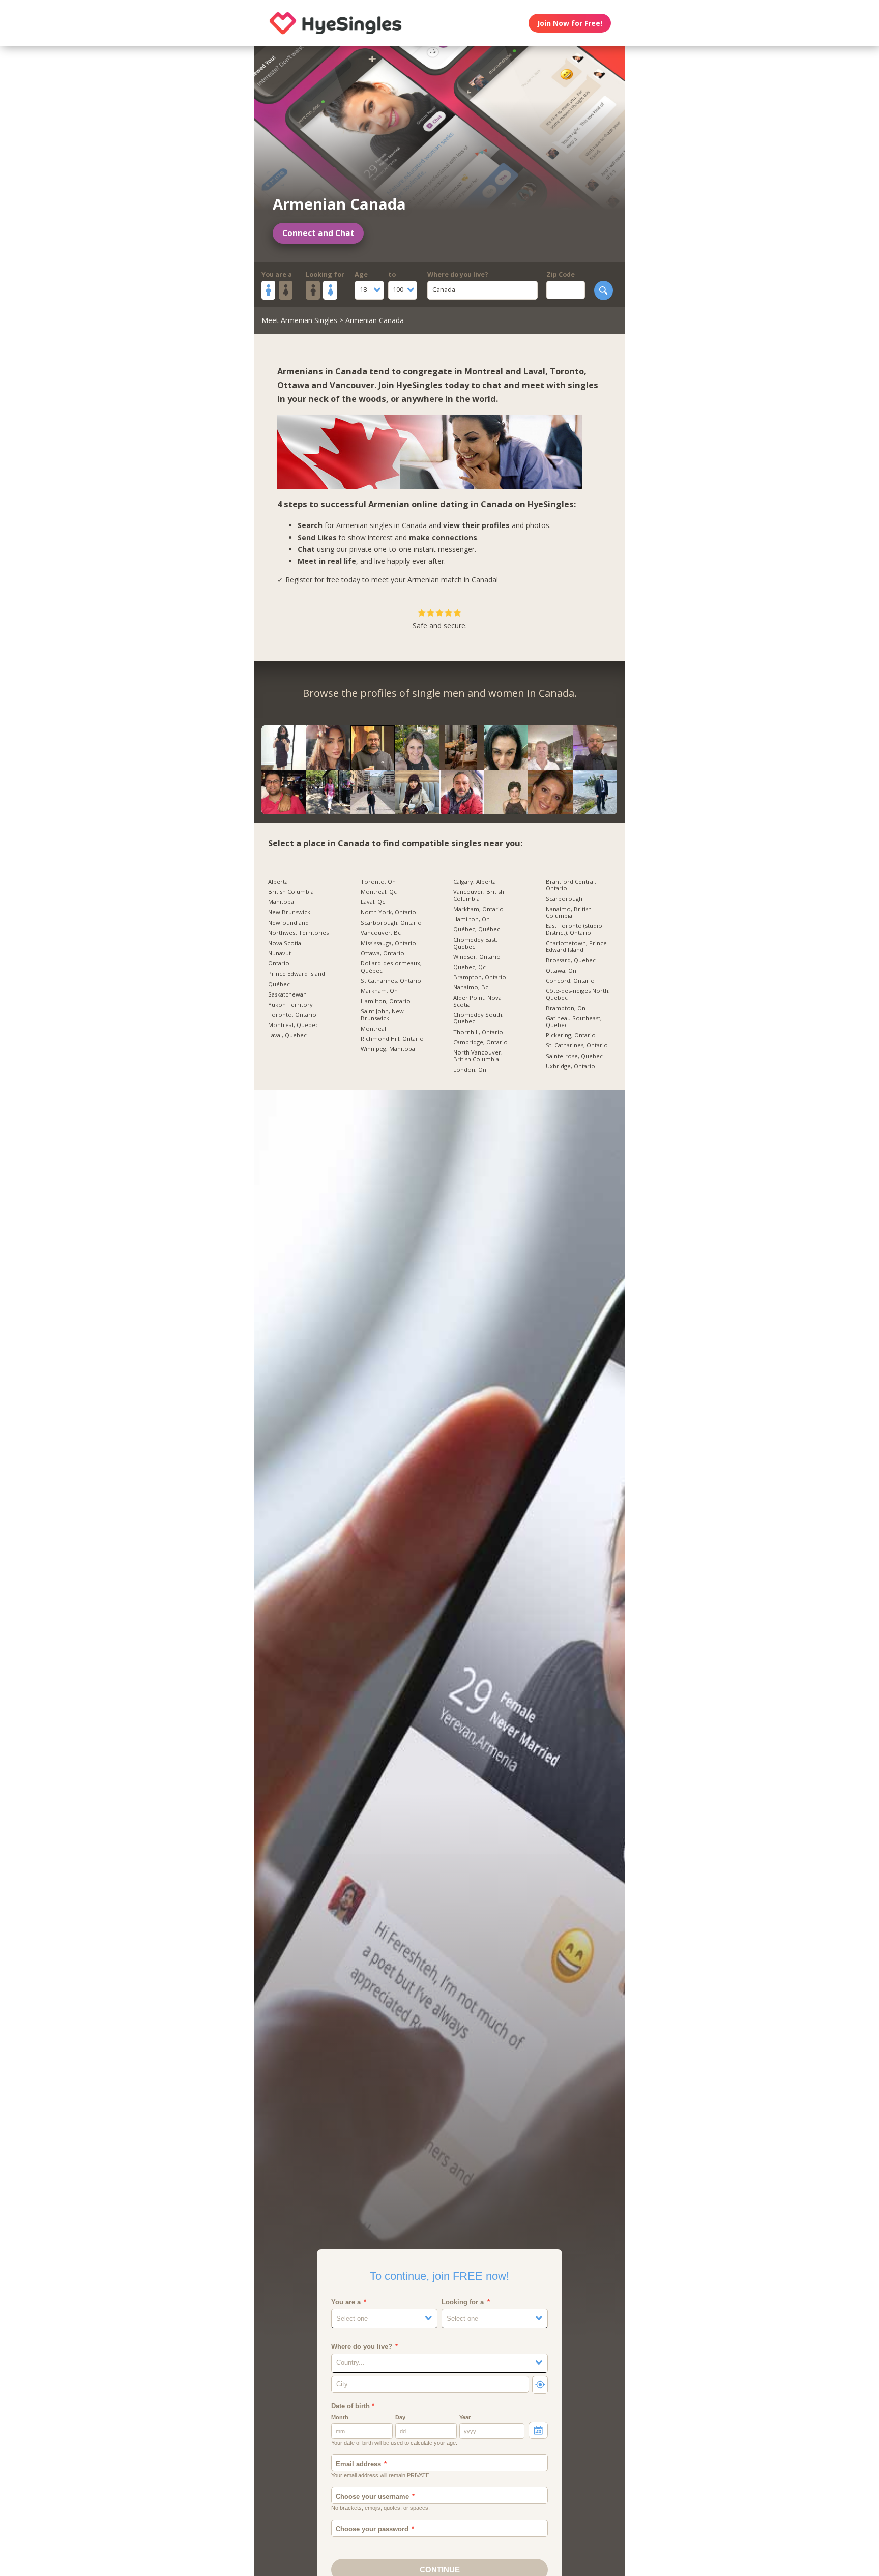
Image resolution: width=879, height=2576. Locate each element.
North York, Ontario (388, 912)
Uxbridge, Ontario (570, 1066)
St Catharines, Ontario (391, 981)
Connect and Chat (318, 233)
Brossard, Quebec (571, 960)
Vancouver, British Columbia (479, 895)
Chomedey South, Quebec (478, 1018)
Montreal (373, 1029)
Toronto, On (378, 882)
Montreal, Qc (379, 892)
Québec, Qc (470, 967)
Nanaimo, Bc (471, 987)
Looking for (325, 274)
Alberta (278, 882)
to (392, 274)
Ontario (279, 963)
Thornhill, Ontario (478, 1032)
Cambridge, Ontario (480, 1042)
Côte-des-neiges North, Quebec (578, 994)
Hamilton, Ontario (386, 1001)
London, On (470, 1070)
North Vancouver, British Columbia (478, 1056)
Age (361, 274)
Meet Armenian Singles (299, 320)
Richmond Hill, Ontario (392, 1039)
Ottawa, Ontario (383, 953)
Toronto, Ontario (292, 1015)
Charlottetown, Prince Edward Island (576, 946)
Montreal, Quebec (293, 1025)
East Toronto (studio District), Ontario (574, 929)
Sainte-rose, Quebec (574, 1056)
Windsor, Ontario (477, 957)
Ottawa (293, 385)
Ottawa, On (561, 971)
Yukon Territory (290, 1005)
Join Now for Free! (570, 23)
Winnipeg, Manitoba (388, 1049)
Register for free (312, 580)
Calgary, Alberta (475, 882)
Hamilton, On (472, 919)
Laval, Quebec (287, 1035)
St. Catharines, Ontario (577, 1045)
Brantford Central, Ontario (571, 885)
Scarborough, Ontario (391, 923)
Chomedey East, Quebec (475, 943)
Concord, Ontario (570, 981)
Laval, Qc (373, 902)
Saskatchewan (287, 994)
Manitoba (281, 902)
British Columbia (291, 892)
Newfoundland (288, 923)
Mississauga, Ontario (388, 943)
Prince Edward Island (297, 974)
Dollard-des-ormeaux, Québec (391, 967)
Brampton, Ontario (480, 977)
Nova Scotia (285, 943)
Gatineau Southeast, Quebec (574, 1022)
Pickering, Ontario (571, 1035)
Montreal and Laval (505, 371)
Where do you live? (458, 274)
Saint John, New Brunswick (382, 1015)
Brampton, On (566, 1008)
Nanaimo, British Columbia (569, 912)
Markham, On (379, 991)
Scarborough (564, 899)
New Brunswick (289, 912)
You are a (277, 274)
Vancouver (352, 385)
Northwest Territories (298, 933)
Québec (279, 984)
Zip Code (561, 274)
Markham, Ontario (478, 909)
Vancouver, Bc (381, 933)
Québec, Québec (477, 929)
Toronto (567, 371)
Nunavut (280, 953)
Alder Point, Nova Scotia (477, 1001)
